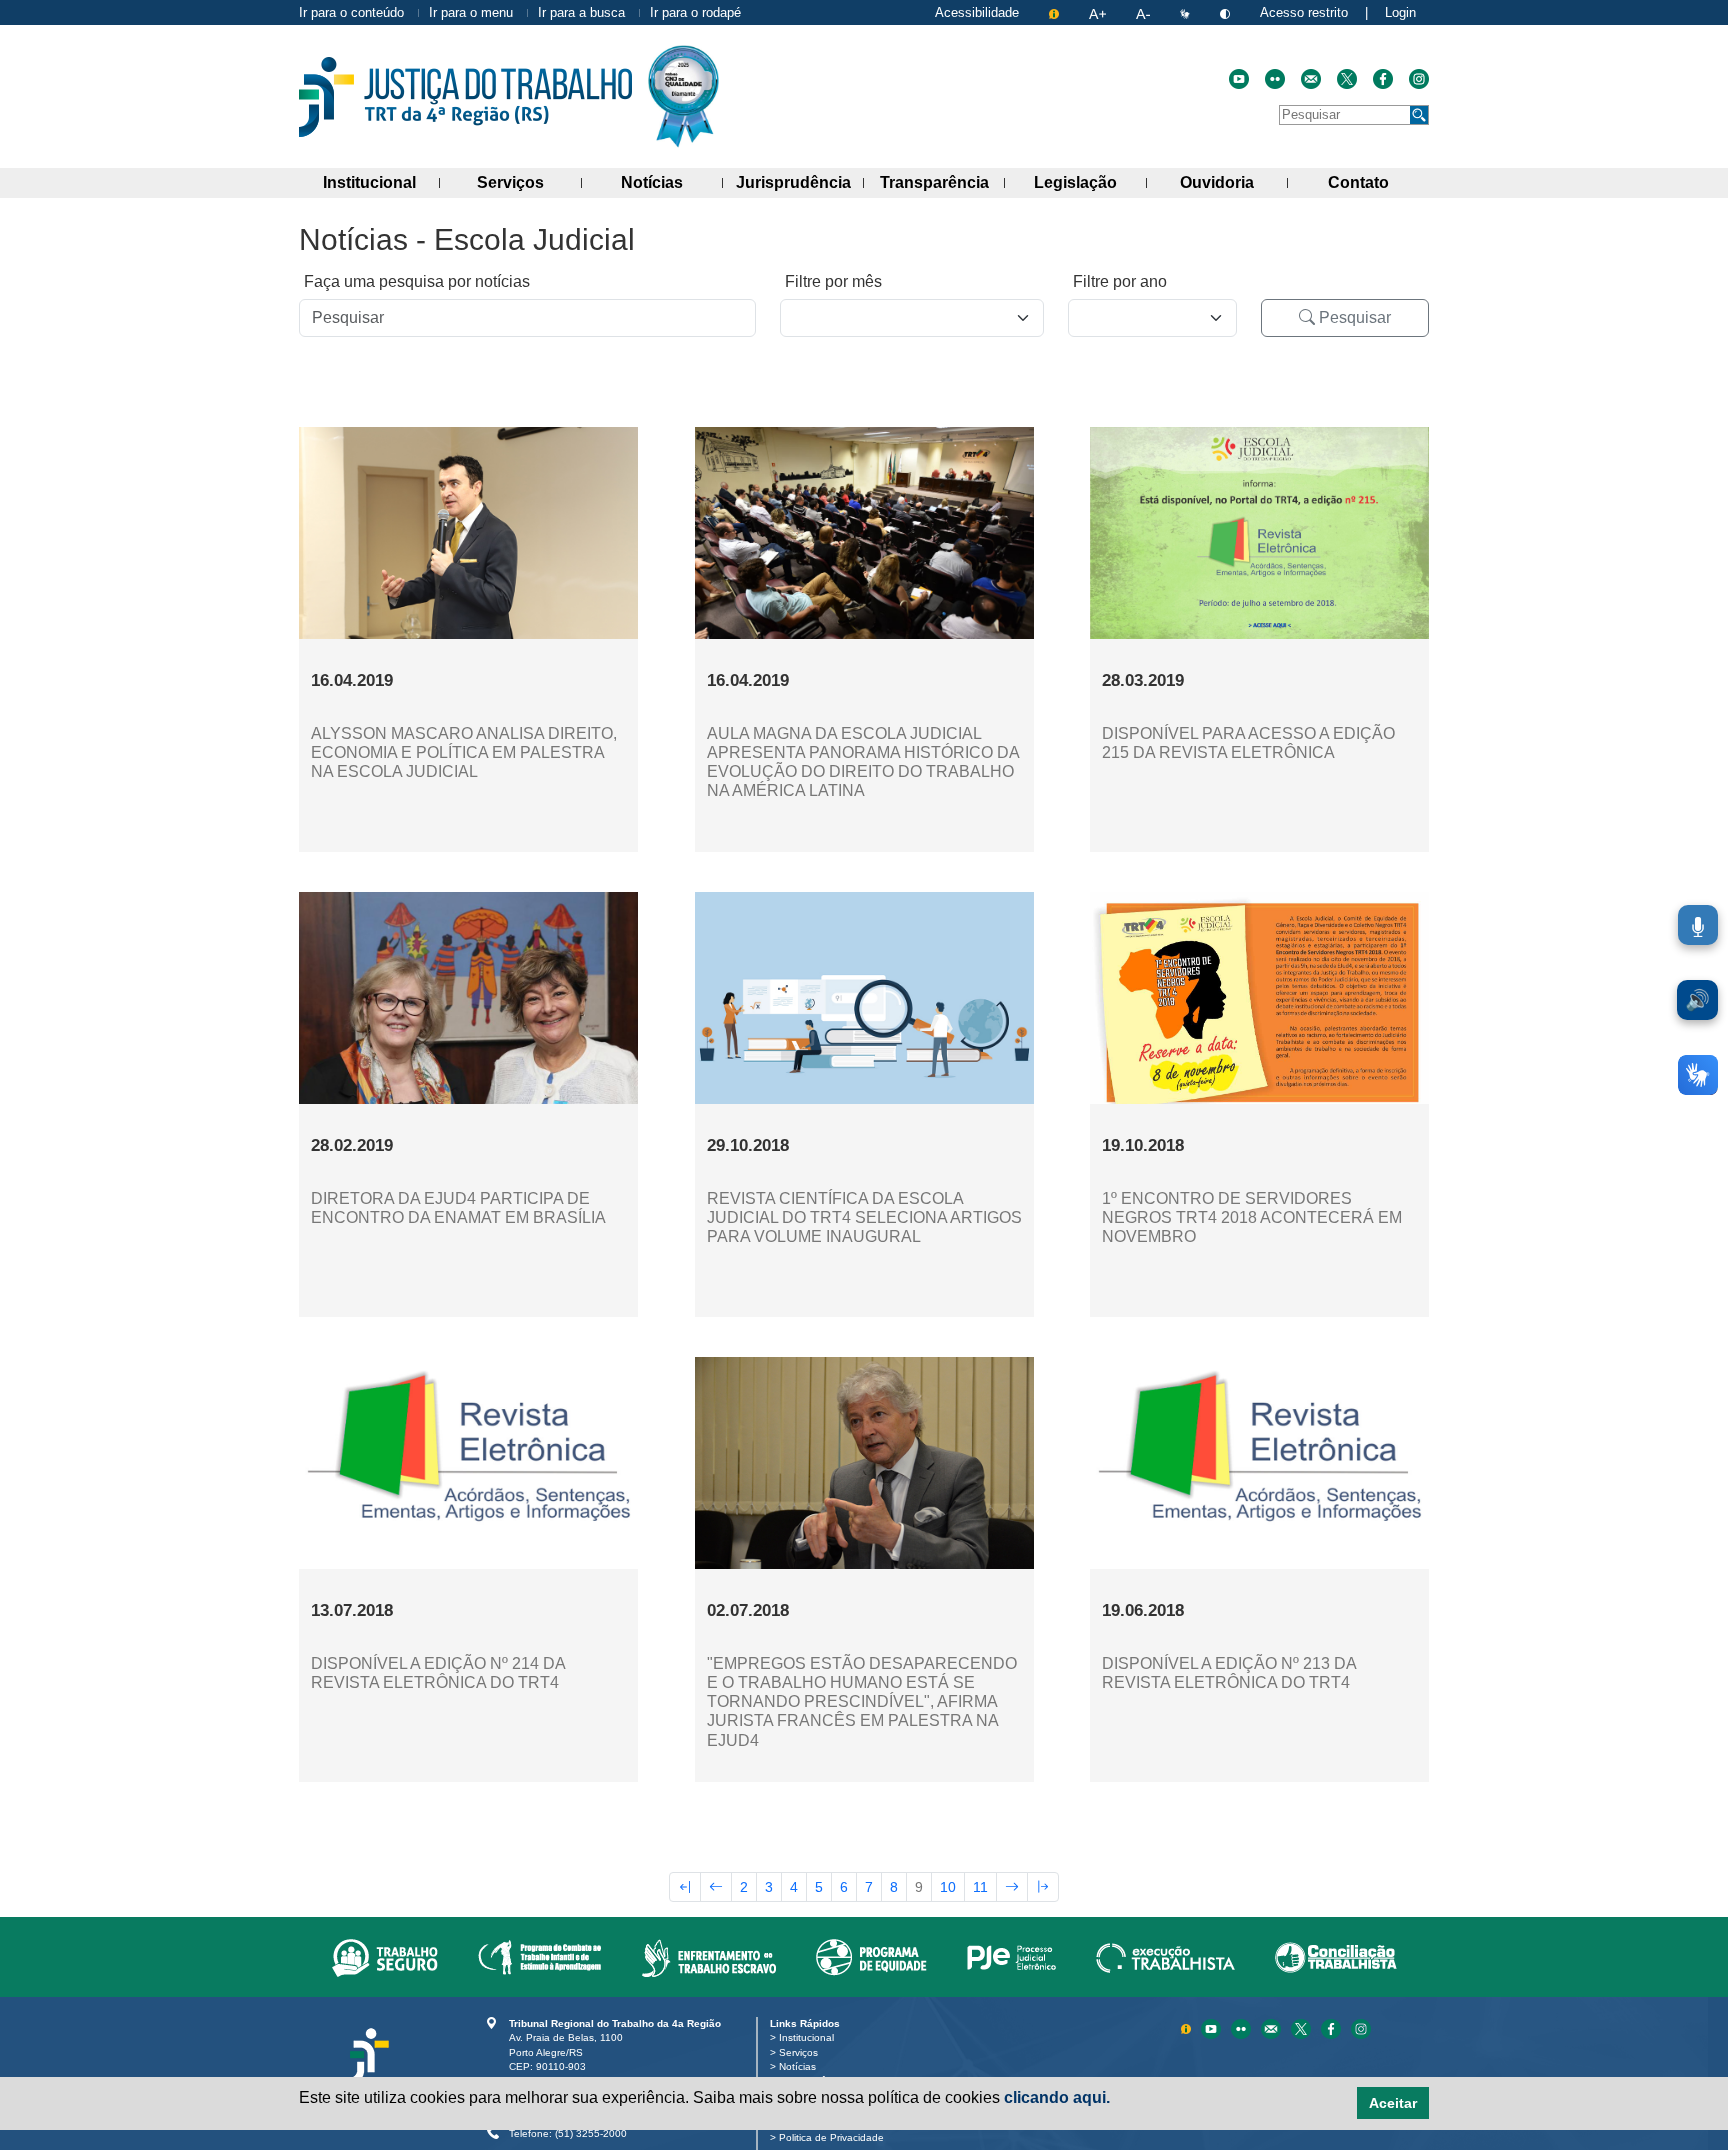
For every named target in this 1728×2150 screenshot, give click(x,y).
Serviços (529, 182)
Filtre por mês (833, 281)
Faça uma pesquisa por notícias (417, 281)
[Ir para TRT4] (465, 97)
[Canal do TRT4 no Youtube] (1239, 79)
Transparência (942, 182)
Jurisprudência (800, 182)
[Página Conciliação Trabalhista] (1336, 1957)
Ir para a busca (581, 12)
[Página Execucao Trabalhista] (1165, 1957)
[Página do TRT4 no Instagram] (1419, 79)
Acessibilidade (977, 12)
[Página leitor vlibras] (1187, 12)
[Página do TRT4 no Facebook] (1383, 79)
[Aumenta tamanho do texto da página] (1099, 12)
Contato (1378, 182)
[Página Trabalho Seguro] (385, 1957)
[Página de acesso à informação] (1056, 12)
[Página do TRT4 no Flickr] (1275, 79)
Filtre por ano (1120, 281)
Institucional (381, 182)
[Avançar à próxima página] (1012, 1887)
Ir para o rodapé (695, 12)
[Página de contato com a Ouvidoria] (1273, 2027)
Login (1400, 12)
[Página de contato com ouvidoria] (1311, 79)
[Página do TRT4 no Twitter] (1347, 79)
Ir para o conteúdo (351, 12)
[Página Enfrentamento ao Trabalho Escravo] (708, 1957)
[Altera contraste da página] (1227, 12)
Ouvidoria (1234, 182)
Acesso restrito (1304, 12)
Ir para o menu (471, 12)
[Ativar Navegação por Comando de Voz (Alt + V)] (1698, 925)
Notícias (672, 182)
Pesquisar (1353, 317)
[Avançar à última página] (1043, 1887)
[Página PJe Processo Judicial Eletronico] (1011, 1957)
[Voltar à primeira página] (685, 1887)
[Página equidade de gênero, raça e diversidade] (871, 1957)
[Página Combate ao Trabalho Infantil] (539, 1957)
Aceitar (1393, 2103)
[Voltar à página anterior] (716, 1887)
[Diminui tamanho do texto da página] (1145, 12)
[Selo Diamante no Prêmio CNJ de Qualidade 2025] (683, 96)
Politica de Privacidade (835, 2137)
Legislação (1090, 182)
